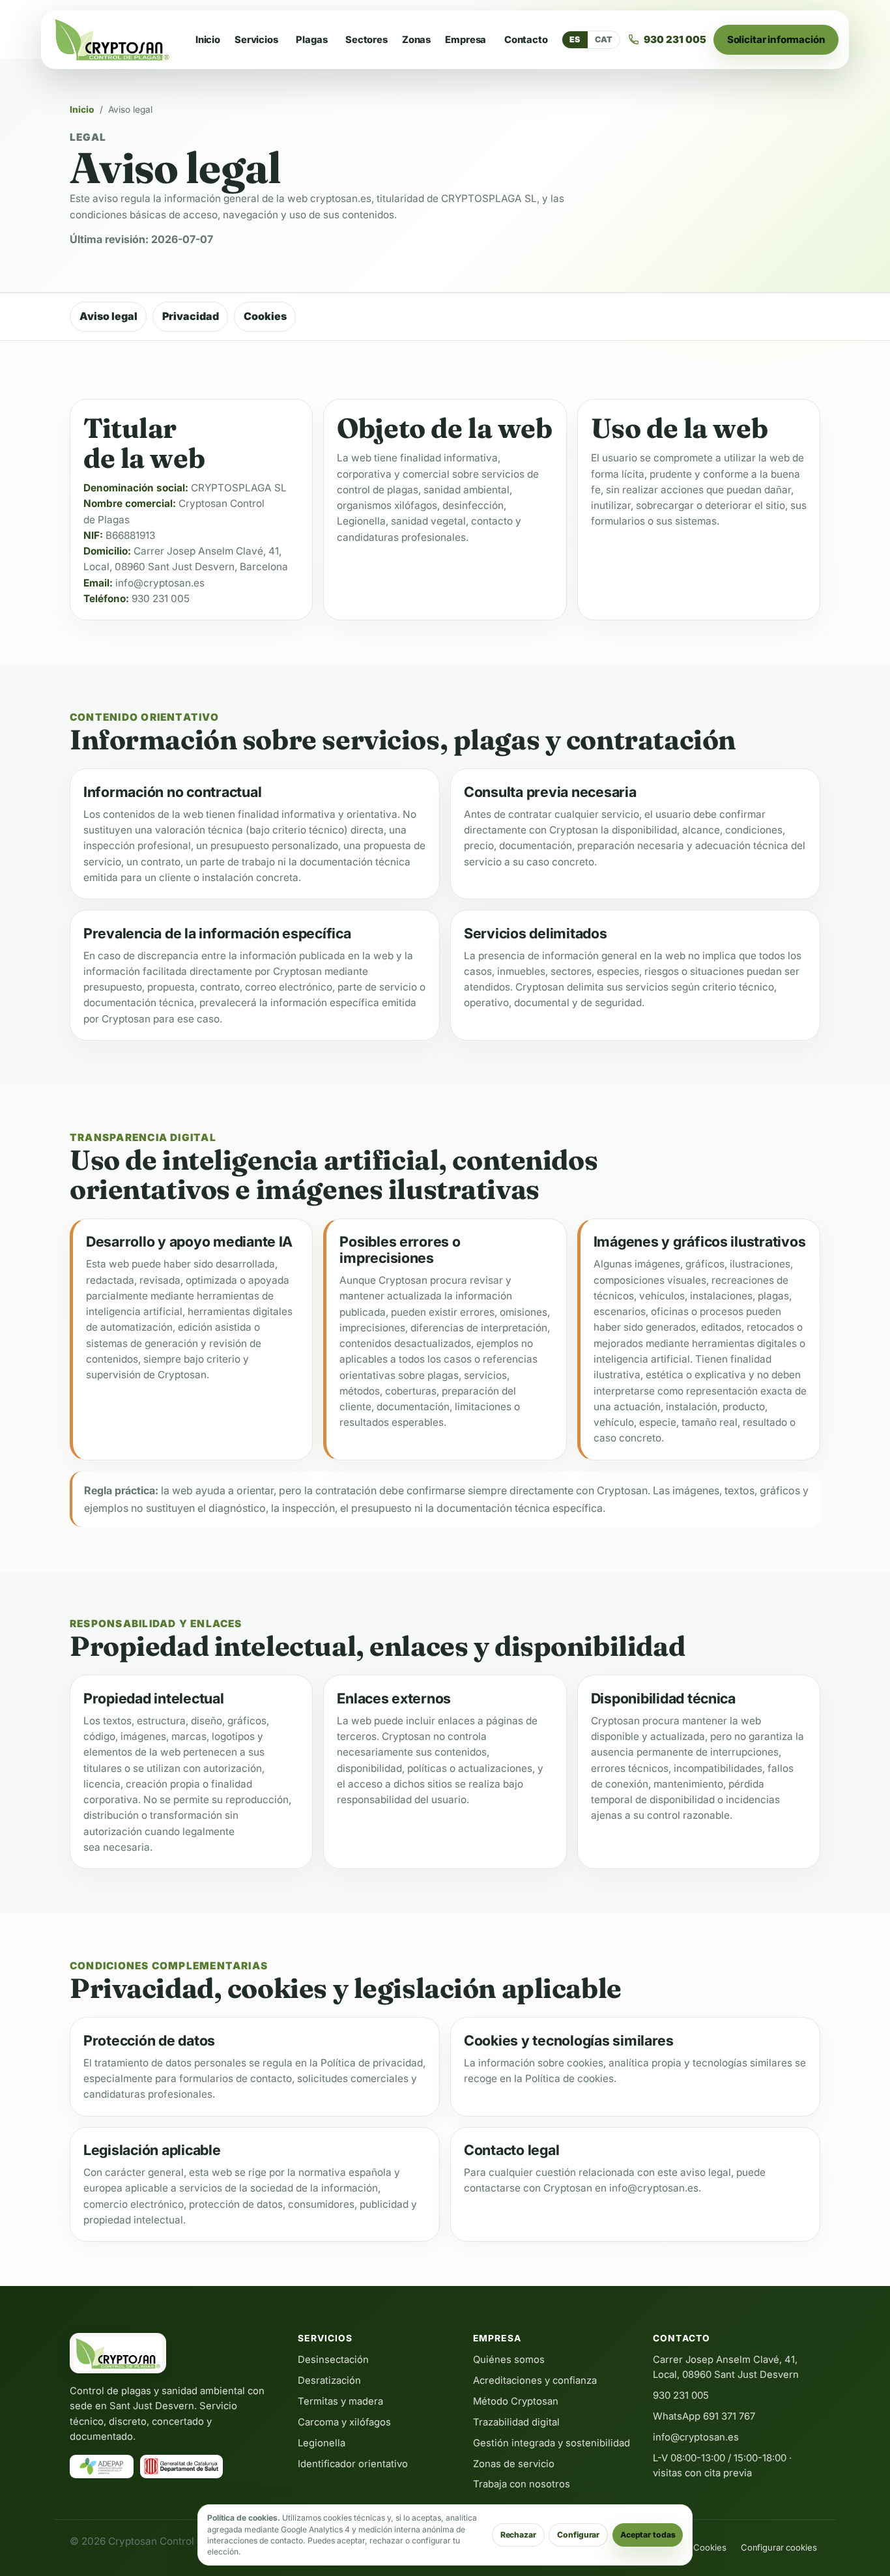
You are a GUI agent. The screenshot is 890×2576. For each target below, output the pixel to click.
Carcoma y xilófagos (344, 2422)
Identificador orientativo (353, 2464)
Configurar (578, 2535)
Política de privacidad (372, 2063)
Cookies (265, 316)
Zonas (416, 40)
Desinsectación (333, 2360)
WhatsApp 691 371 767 (704, 2416)
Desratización (329, 2381)
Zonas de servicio (514, 2464)
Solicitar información (776, 39)
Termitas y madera (340, 2401)
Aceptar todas (648, 2535)
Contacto (526, 40)
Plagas (311, 40)
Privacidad (191, 316)
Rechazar (518, 2535)
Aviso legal (108, 316)
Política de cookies (569, 2078)
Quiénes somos (509, 2360)
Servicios (256, 40)
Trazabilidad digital (516, 2422)
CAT (604, 39)
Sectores (366, 40)
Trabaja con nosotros (522, 2484)
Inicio (208, 40)
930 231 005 (161, 599)
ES (575, 39)
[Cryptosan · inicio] (112, 40)
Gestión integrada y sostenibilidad (552, 2443)
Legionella (322, 2443)
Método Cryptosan (516, 2401)
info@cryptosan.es (160, 583)
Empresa (466, 40)
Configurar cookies (779, 2547)
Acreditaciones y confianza (535, 2381)
